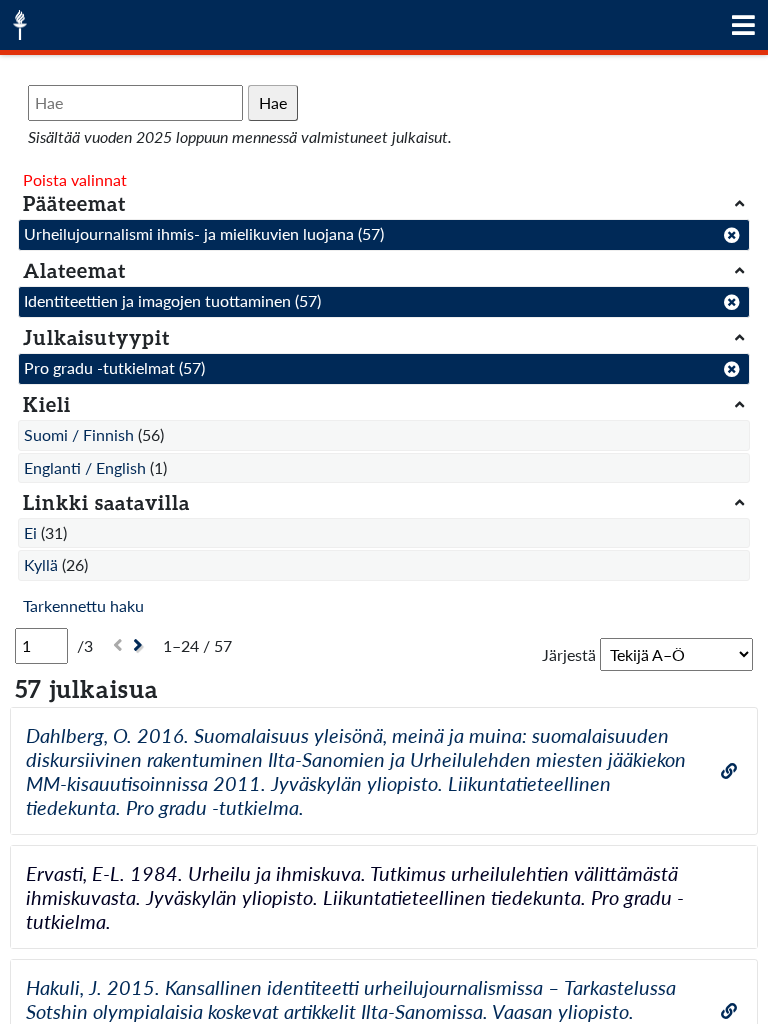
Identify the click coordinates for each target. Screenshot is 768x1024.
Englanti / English (85, 467)
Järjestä (569, 654)
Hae (273, 102)
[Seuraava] (140, 645)
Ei (30, 532)
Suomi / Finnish (79, 434)
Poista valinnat (75, 179)
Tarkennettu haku (83, 605)
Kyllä (41, 564)
